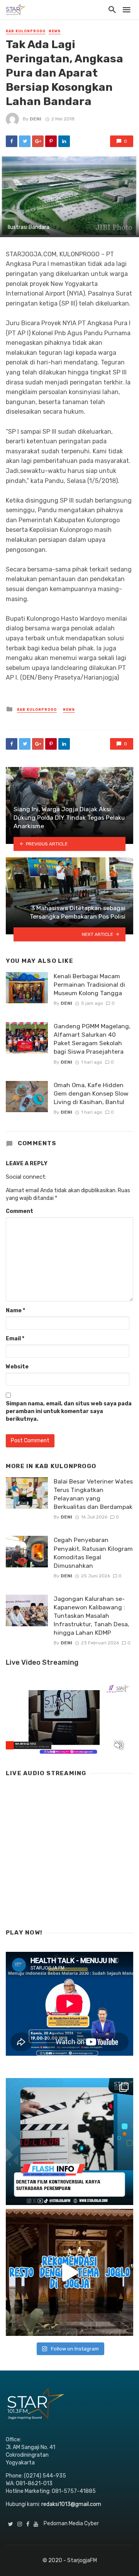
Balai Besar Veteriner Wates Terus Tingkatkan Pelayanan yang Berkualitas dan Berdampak (93, 1494)
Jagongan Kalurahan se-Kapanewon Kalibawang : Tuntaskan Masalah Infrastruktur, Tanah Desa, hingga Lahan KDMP (92, 1616)
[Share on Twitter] (25, 141)
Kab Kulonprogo (26, 31)
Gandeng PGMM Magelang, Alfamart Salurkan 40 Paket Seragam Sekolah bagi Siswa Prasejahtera (92, 1039)
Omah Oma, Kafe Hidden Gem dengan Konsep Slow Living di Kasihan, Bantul (91, 1093)
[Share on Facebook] (12, 141)
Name (15, 1311)
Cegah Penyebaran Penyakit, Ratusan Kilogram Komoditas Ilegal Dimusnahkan (93, 1553)
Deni (36, 119)
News (55, 31)
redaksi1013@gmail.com (71, 2504)
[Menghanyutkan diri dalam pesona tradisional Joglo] (69, 2272)
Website (17, 1367)
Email (15, 1339)
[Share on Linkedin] (64, 141)
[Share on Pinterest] (51, 141)
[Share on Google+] (38, 141)
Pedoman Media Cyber (71, 2523)
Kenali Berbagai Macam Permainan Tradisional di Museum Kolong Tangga (89, 985)
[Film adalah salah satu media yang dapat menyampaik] (69, 2142)
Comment (19, 1211)
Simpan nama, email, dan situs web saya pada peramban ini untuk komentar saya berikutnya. (69, 1411)
